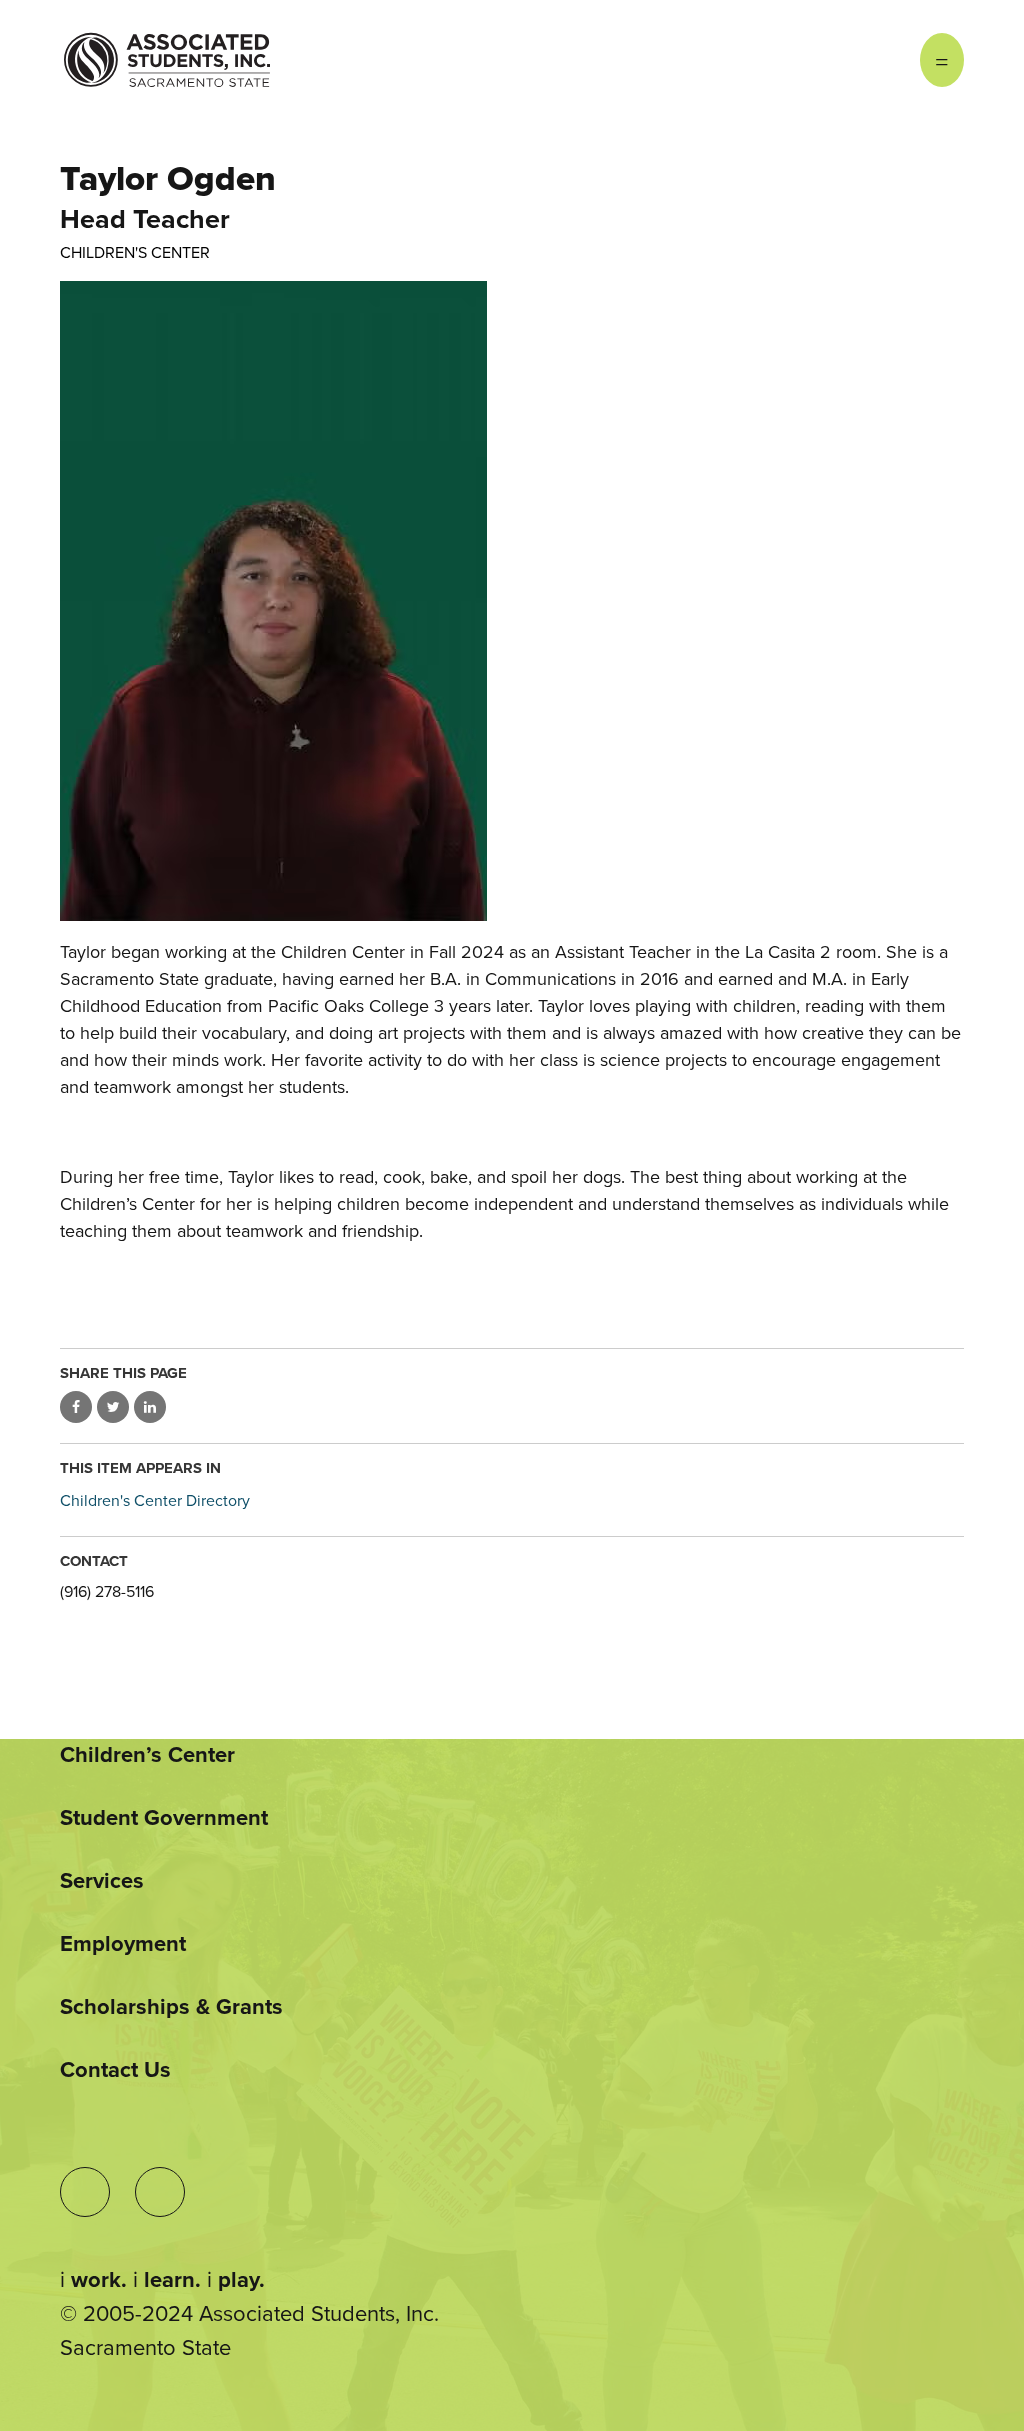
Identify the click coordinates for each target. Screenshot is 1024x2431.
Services (102, 1881)
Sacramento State (145, 2348)
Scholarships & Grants (171, 2007)
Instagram (840, 60)
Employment (123, 1944)
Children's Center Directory (155, 1501)
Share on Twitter (113, 1407)
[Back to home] (167, 45)
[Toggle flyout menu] (942, 60)
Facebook (880, 60)
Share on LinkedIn (150, 1407)
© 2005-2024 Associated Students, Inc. (249, 2314)
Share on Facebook (76, 1407)
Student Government (164, 1818)
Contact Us (115, 2070)
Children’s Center (147, 1755)
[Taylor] (512, 601)
